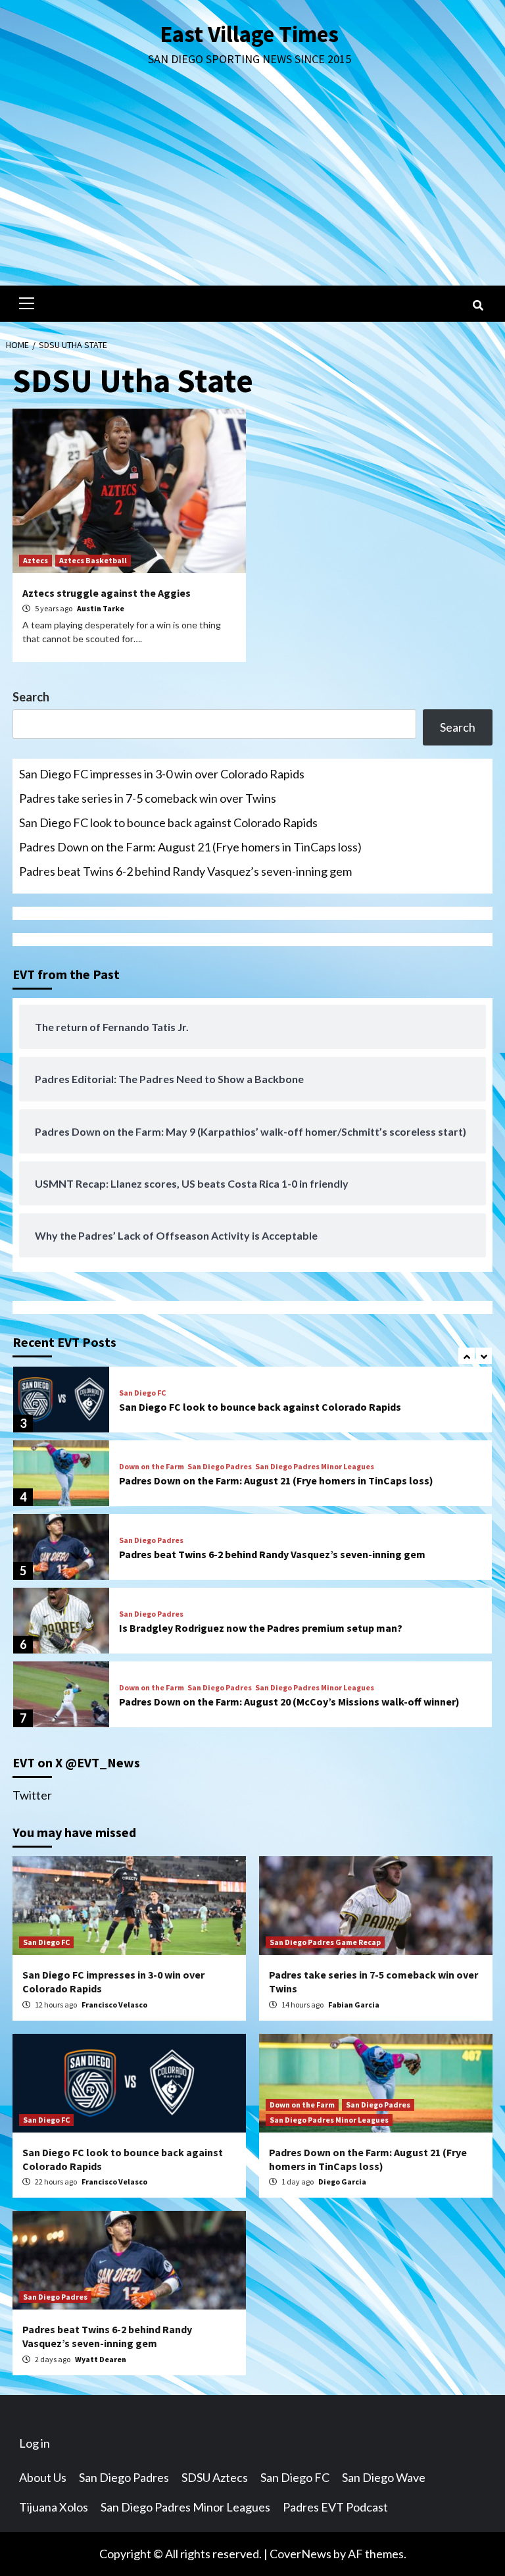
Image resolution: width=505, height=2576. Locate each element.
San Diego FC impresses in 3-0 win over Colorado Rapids (162, 774)
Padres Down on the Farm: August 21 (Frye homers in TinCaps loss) (190, 847)
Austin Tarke (101, 608)
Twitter (32, 1795)
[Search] (478, 305)
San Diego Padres (220, 1467)
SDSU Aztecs (215, 2477)
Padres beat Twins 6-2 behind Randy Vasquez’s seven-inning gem (185, 871)
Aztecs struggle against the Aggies (107, 593)
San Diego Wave (384, 2477)
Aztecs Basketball (93, 560)
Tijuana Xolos (54, 2507)
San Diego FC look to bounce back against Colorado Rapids (168, 822)
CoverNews (301, 2554)
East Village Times (249, 34)
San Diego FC (142, 1393)
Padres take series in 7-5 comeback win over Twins (148, 798)
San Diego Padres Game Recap (325, 1942)
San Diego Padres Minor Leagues (315, 1467)
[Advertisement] (252, 187)
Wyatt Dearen (101, 2359)
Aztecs (36, 560)
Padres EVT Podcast (335, 2507)
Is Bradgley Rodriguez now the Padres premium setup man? (261, 1628)
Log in (35, 2443)
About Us (43, 2477)
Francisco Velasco (114, 2005)
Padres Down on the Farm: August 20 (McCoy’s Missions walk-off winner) (289, 1702)
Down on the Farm (152, 1467)
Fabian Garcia (354, 2005)
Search (31, 697)
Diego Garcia (342, 2182)
